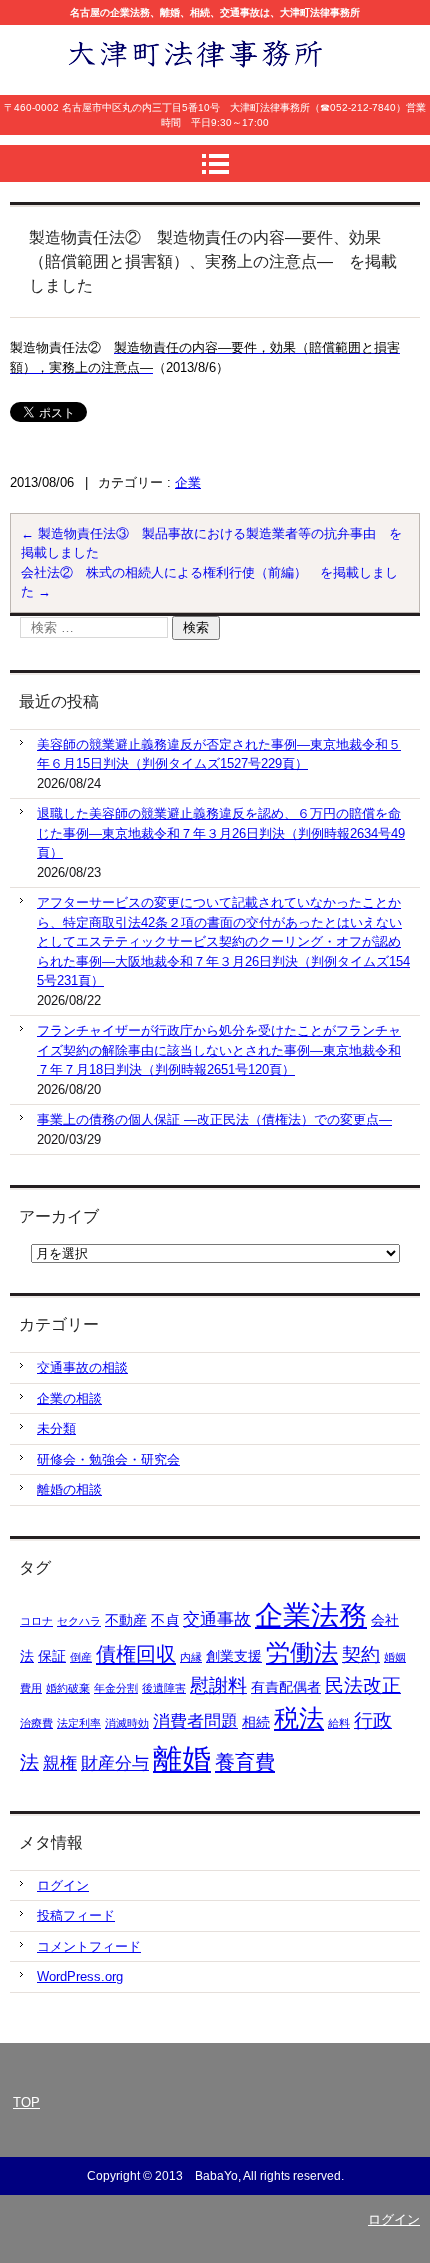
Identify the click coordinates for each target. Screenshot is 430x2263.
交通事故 (217, 1619)
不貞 (165, 1620)
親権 (60, 1763)
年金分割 (116, 1688)
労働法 (302, 1653)
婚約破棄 (68, 1688)
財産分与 (115, 1763)
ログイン (63, 1885)
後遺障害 (164, 1688)
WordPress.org (80, 1976)
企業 (188, 482)
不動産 (126, 1620)
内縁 (191, 1657)
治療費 (36, 1723)
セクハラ (79, 1621)
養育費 (245, 1762)
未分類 (56, 1428)
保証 (52, 1656)
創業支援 (234, 1656)
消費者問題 (195, 1721)
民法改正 (363, 1685)
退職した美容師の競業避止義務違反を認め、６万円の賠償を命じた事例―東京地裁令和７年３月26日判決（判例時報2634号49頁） (221, 833)
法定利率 (79, 1723)
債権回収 (136, 1654)
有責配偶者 (286, 1687)
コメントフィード (89, 1946)
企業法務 (311, 1615)
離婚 (182, 1758)
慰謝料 (218, 1685)
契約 (361, 1654)
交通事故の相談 (82, 1367)
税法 (299, 1718)
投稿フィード (76, 1915)
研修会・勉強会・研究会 (108, 1459)
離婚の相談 (69, 1489)
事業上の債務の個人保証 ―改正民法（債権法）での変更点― (214, 1119)
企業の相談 (69, 1398)
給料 (339, 1723)
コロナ (36, 1621)
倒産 (81, 1657)
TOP (26, 2102)
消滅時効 (127, 1723)
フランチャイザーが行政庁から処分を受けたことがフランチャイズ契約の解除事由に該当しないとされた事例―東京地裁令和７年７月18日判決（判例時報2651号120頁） (219, 1050)
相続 (256, 1722)
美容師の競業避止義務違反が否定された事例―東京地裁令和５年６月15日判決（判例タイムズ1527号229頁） (219, 754)
